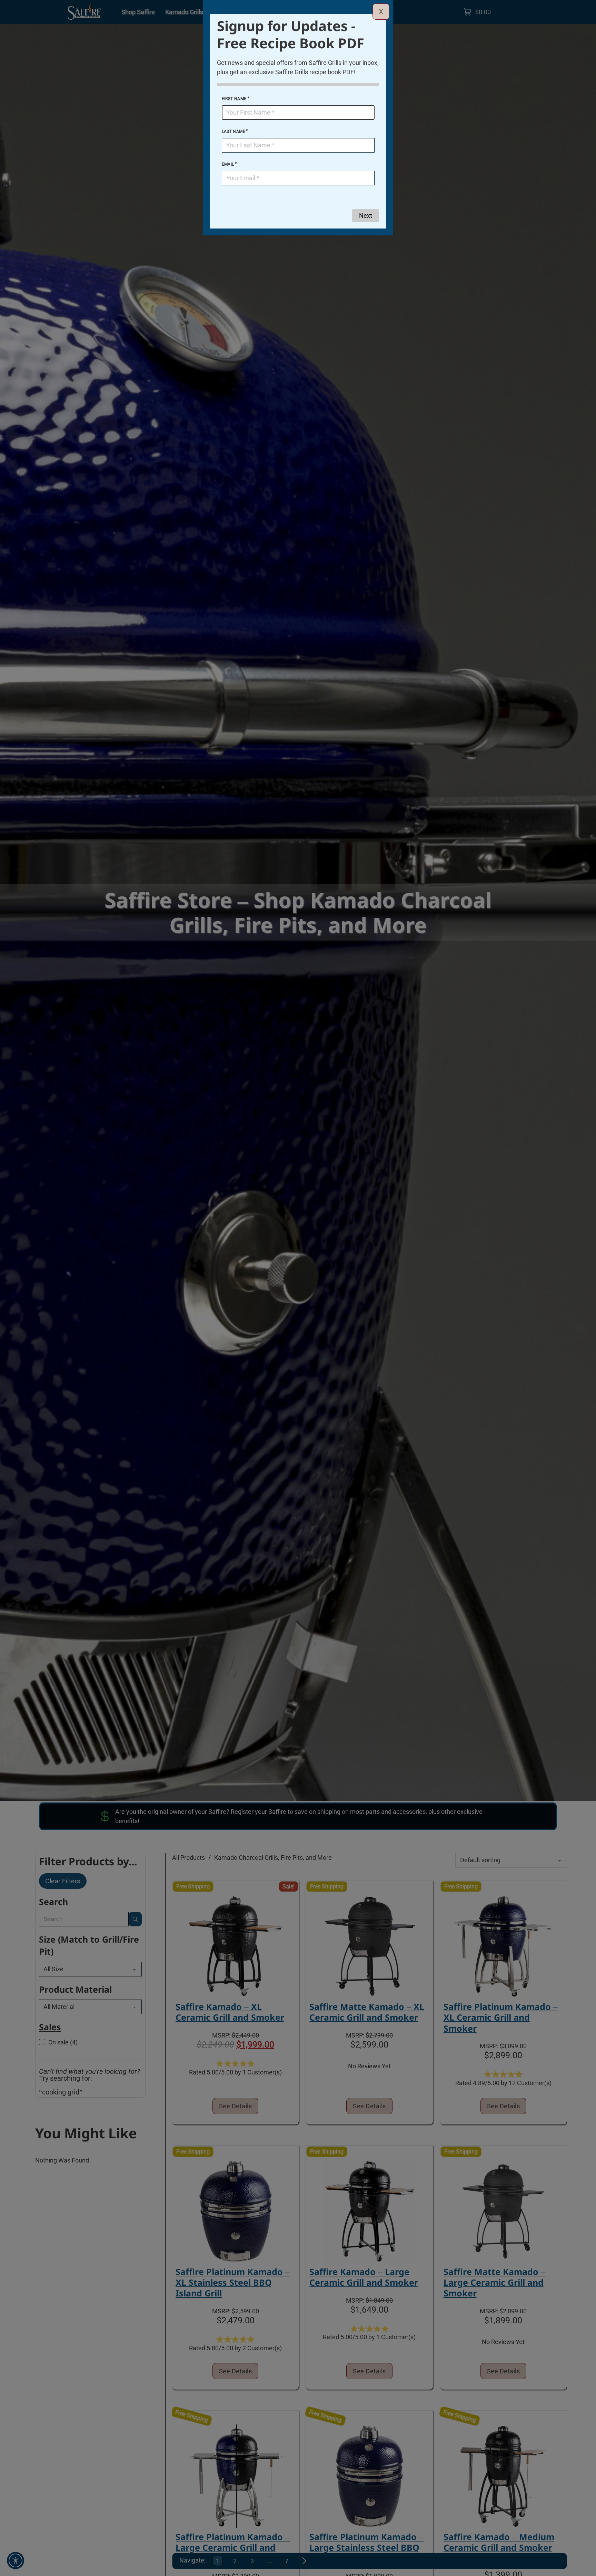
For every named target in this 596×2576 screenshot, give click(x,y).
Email (228, 164)
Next (366, 216)
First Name (234, 99)
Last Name (234, 132)
